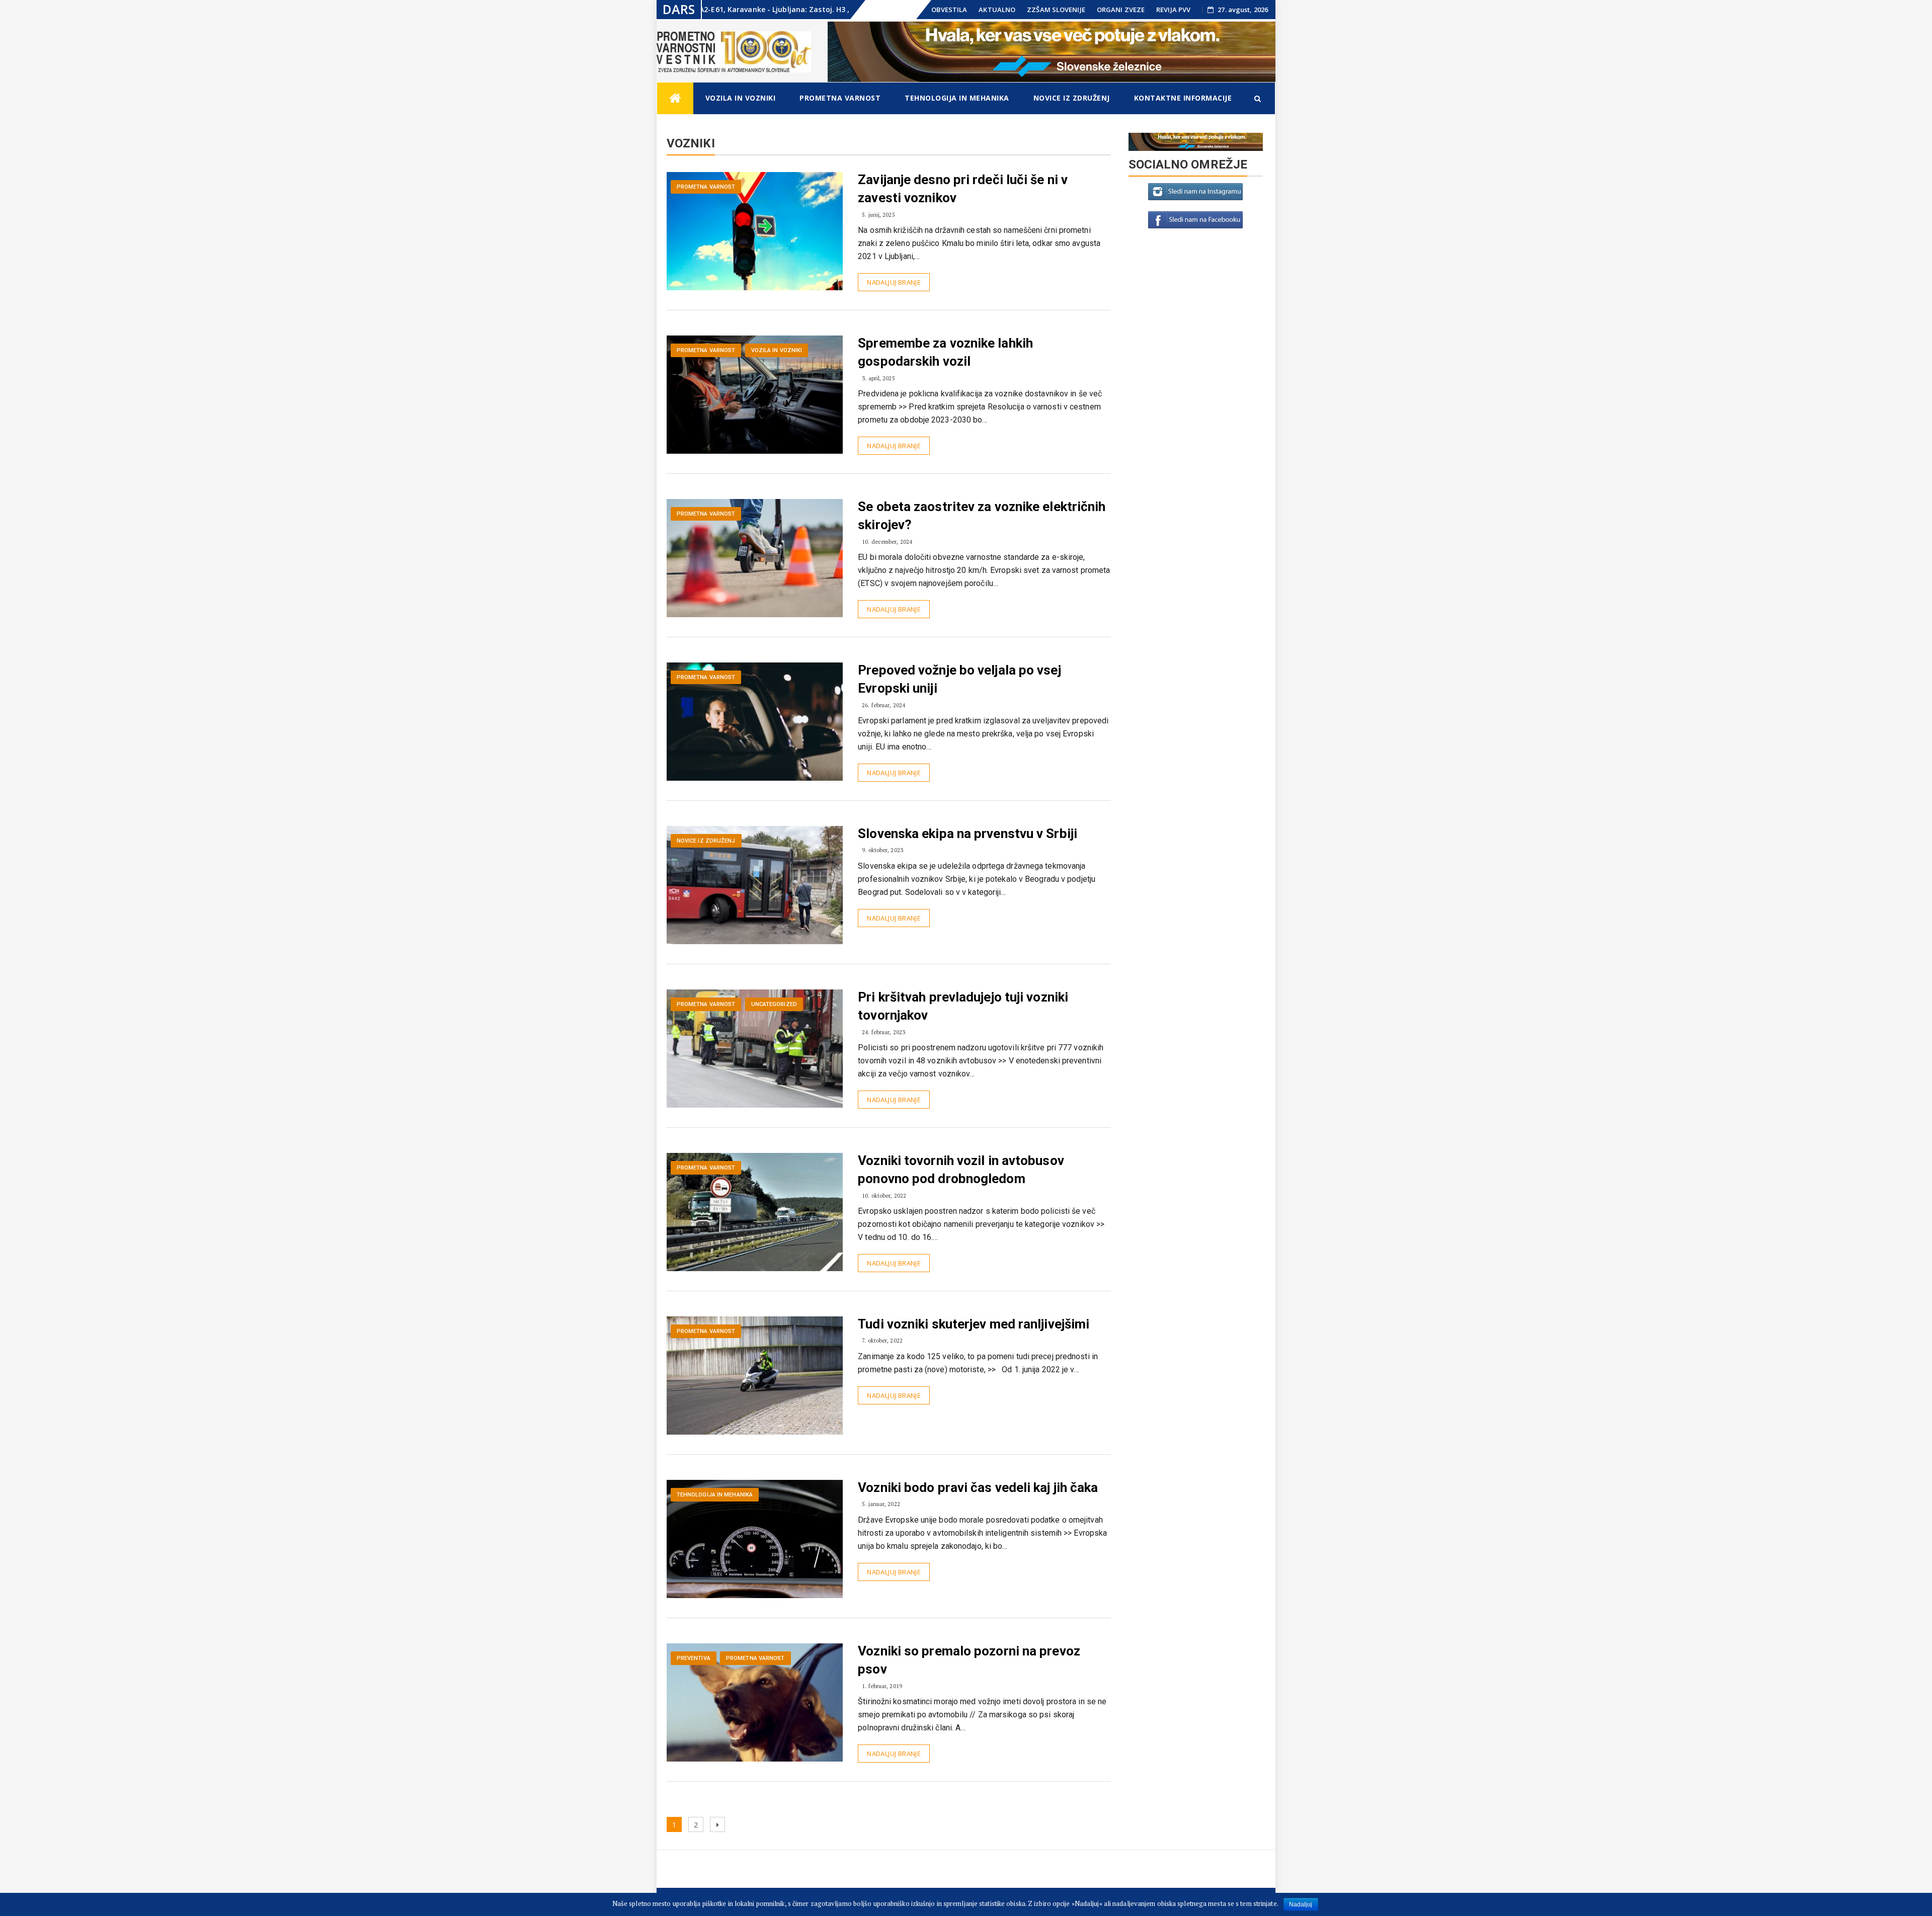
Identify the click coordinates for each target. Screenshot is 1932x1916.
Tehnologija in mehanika (957, 98)
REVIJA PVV (1173, 10)
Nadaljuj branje (894, 282)
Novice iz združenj (1072, 98)
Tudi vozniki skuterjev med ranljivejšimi (974, 1324)
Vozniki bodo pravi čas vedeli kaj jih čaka (978, 1487)
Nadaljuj (1301, 1904)
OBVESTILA (949, 10)
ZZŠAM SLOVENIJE (1056, 10)
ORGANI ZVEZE (1121, 10)
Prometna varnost (840, 98)
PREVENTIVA (694, 1658)
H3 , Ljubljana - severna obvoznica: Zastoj (803, 9)
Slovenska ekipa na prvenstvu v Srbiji (968, 834)
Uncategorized (774, 1004)
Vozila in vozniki (741, 98)
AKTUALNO (997, 10)
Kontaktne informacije (1183, 98)
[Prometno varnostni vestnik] (675, 98)
